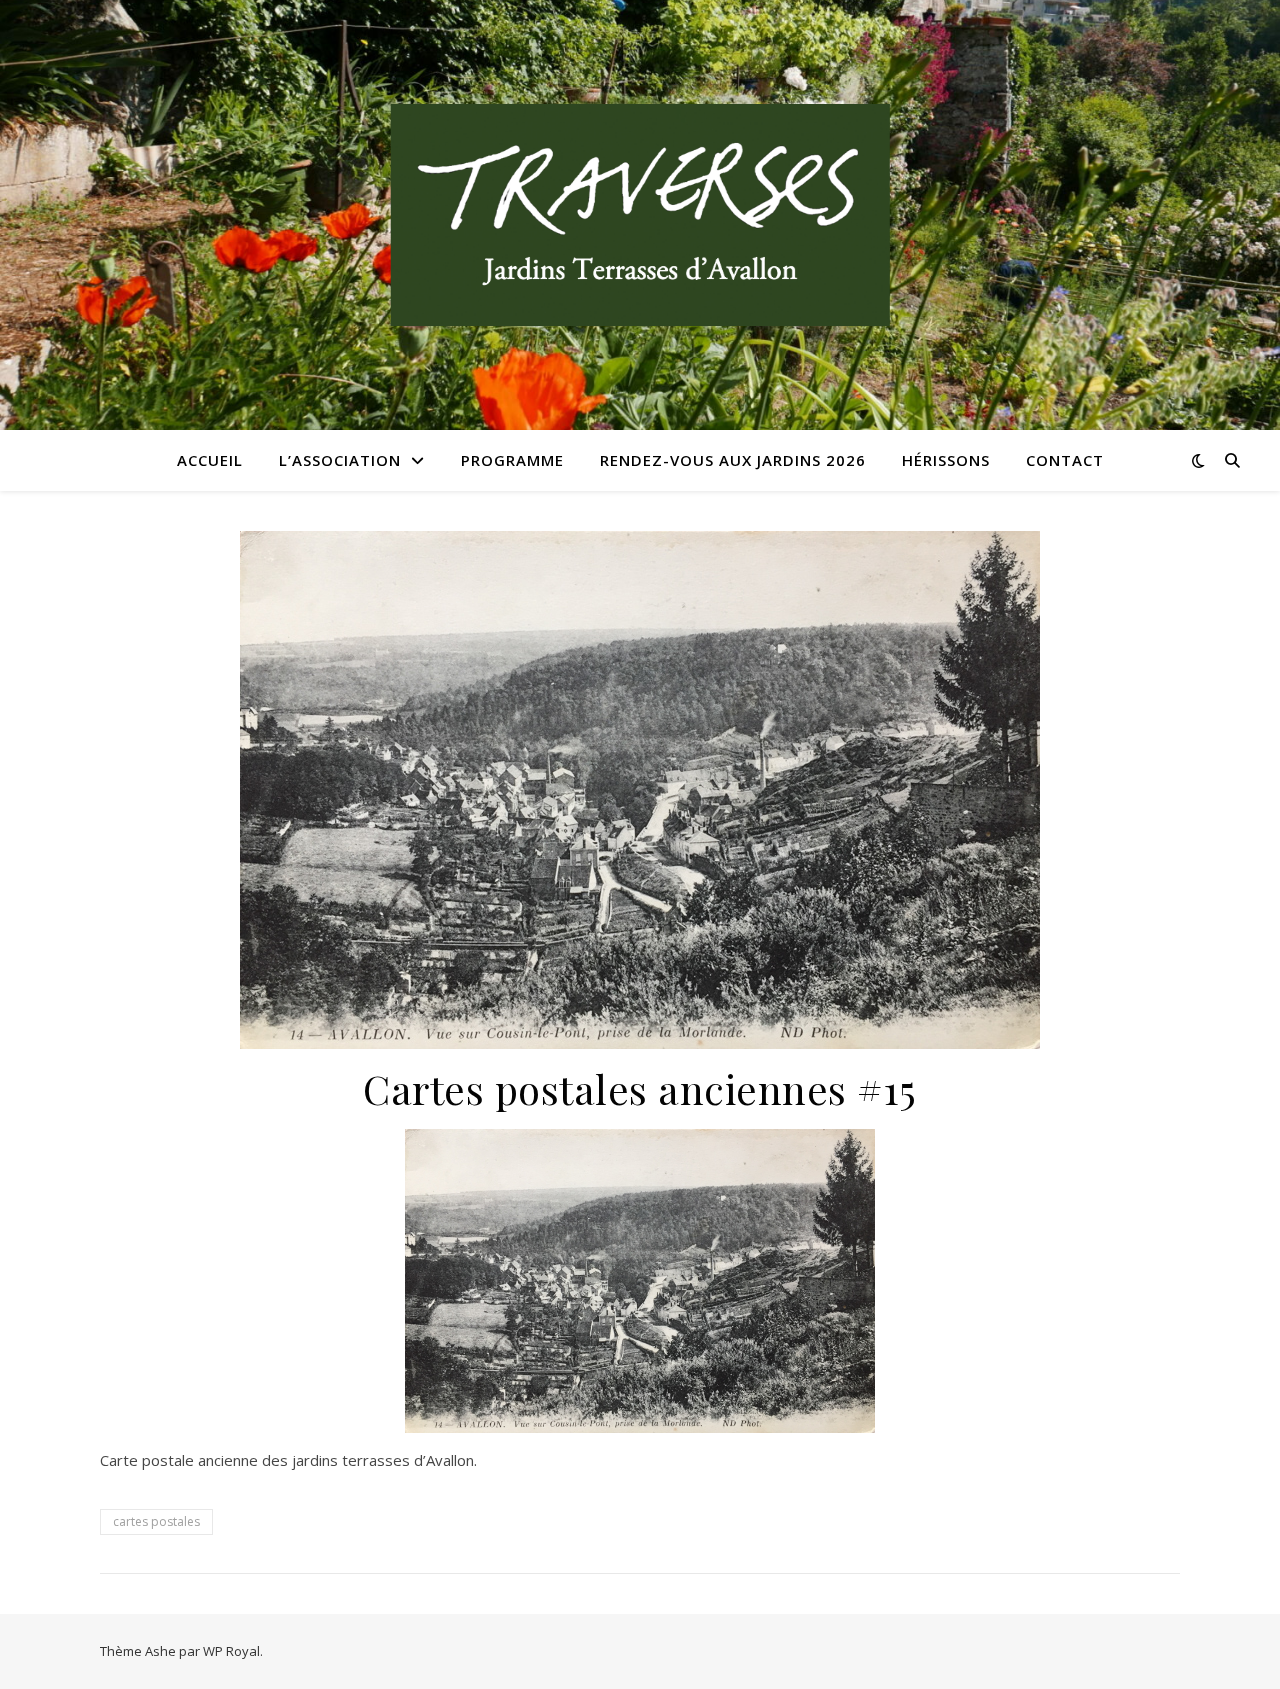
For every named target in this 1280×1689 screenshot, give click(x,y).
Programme (512, 460)
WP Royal (231, 1651)
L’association (340, 460)
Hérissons (946, 460)
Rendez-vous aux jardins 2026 (733, 460)
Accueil (210, 460)
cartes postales (156, 1521)
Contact (1065, 460)
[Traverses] (640, 215)
